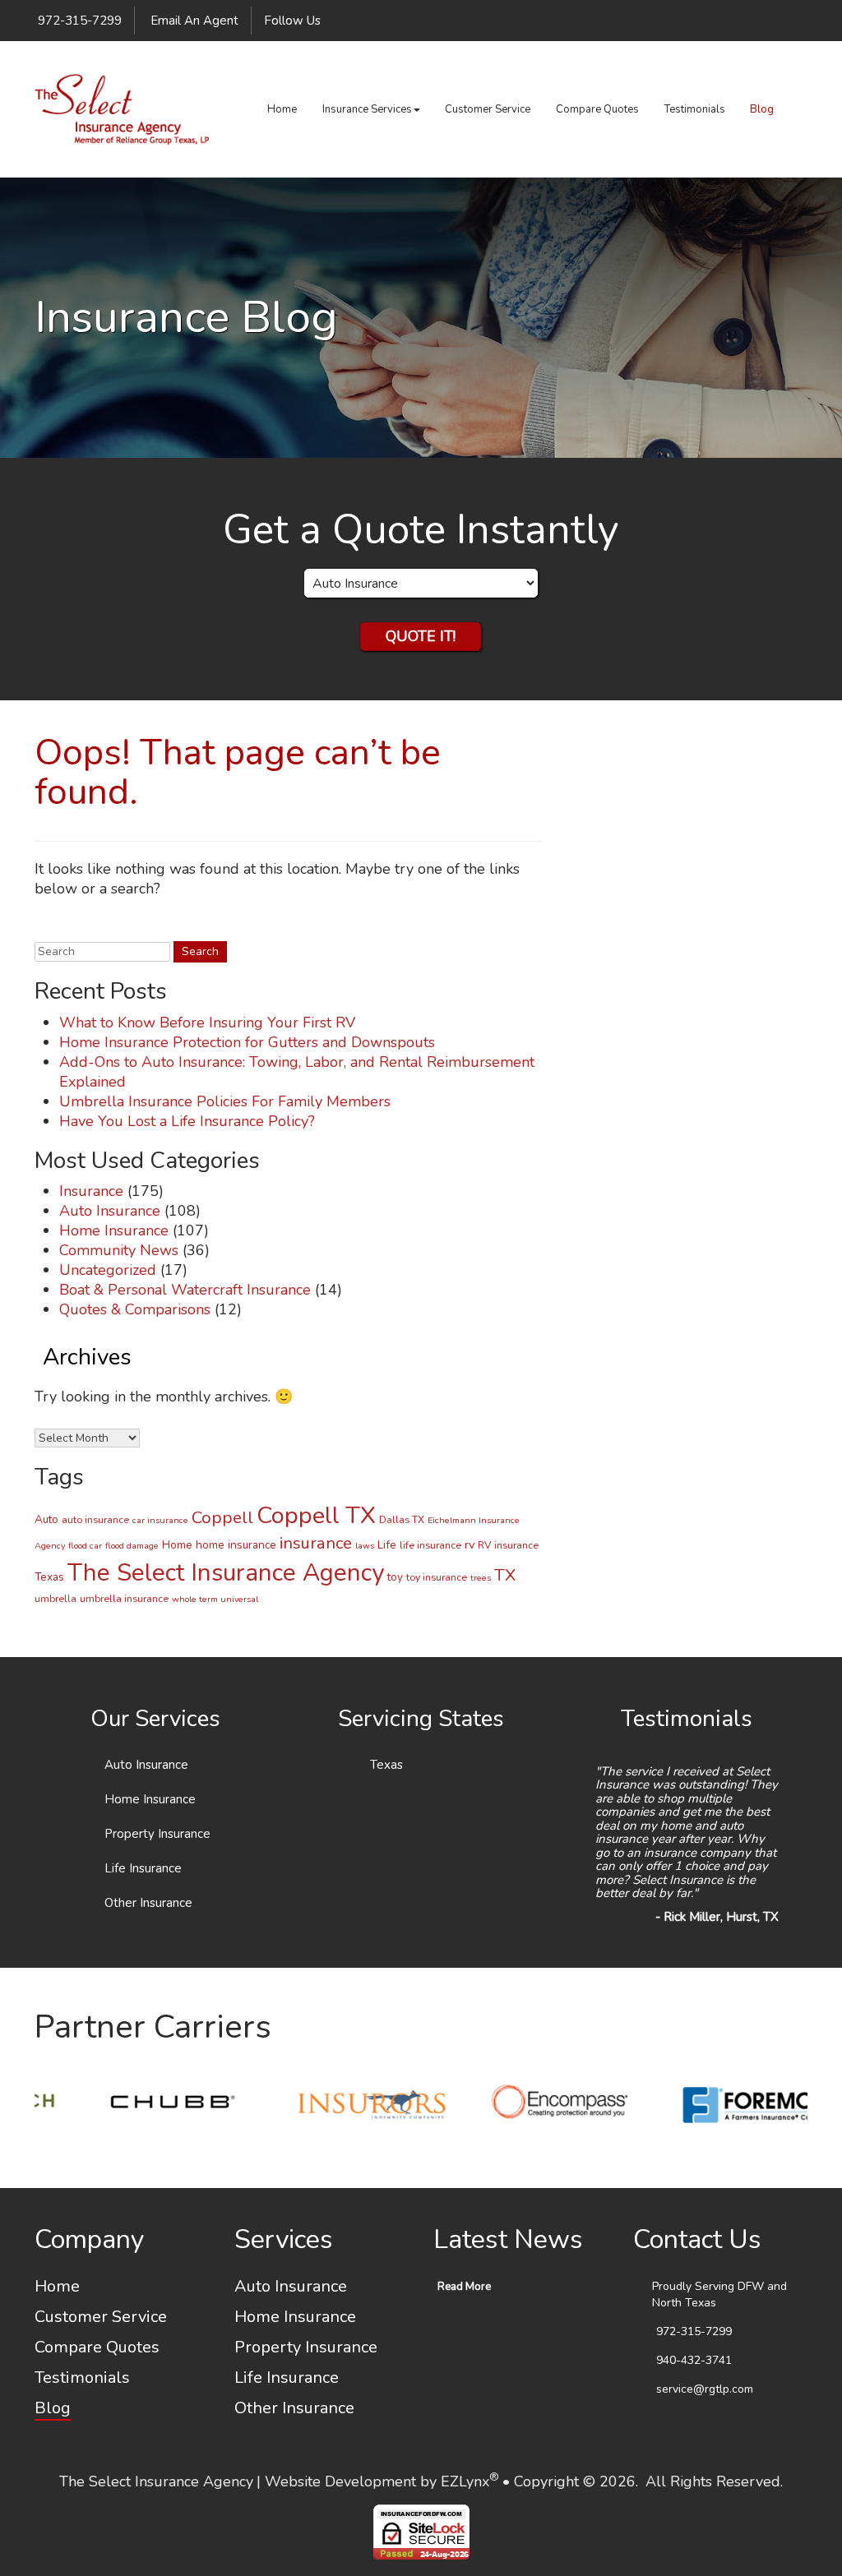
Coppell (222, 1517)
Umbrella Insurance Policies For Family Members (225, 1101)
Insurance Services (367, 109)
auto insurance (95, 1519)
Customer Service (488, 109)
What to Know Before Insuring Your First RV (207, 1023)
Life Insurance (143, 1868)
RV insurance (508, 1545)
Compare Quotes (597, 109)
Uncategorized (108, 1270)
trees (481, 1578)
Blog (762, 109)
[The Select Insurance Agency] (122, 109)
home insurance (236, 1545)
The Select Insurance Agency (226, 1572)
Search (53, 928)
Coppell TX (316, 1515)
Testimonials (695, 109)
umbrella (56, 1598)
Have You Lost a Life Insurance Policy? (187, 1121)
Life (387, 1545)
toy (395, 1577)
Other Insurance (148, 1903)
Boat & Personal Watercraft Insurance (185, 1290)
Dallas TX (402, 1519)
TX (505, 1575)
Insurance (91, 1191)
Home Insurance (114, 1230)
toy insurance (437, 1577)
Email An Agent (193, 21)
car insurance (160, 1520)
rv (470, 1544)
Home (282, 109)
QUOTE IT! (421, 636)
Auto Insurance (110, 1211)
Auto (46, 1519)
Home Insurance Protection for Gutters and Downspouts (247, 1042)
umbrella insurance (124, 1598)
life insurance (430, 1545)
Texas (49, 1577)
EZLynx (465, 2481)
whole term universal (215, 1599)
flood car (85, 1546)
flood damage (132, 1546)
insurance (316, 1543)
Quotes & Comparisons (135, 1309)
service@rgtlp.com (705, 2389)
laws (365, 1546)
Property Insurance (157, 1834)
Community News (119, 1250)
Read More (464, 2287)
